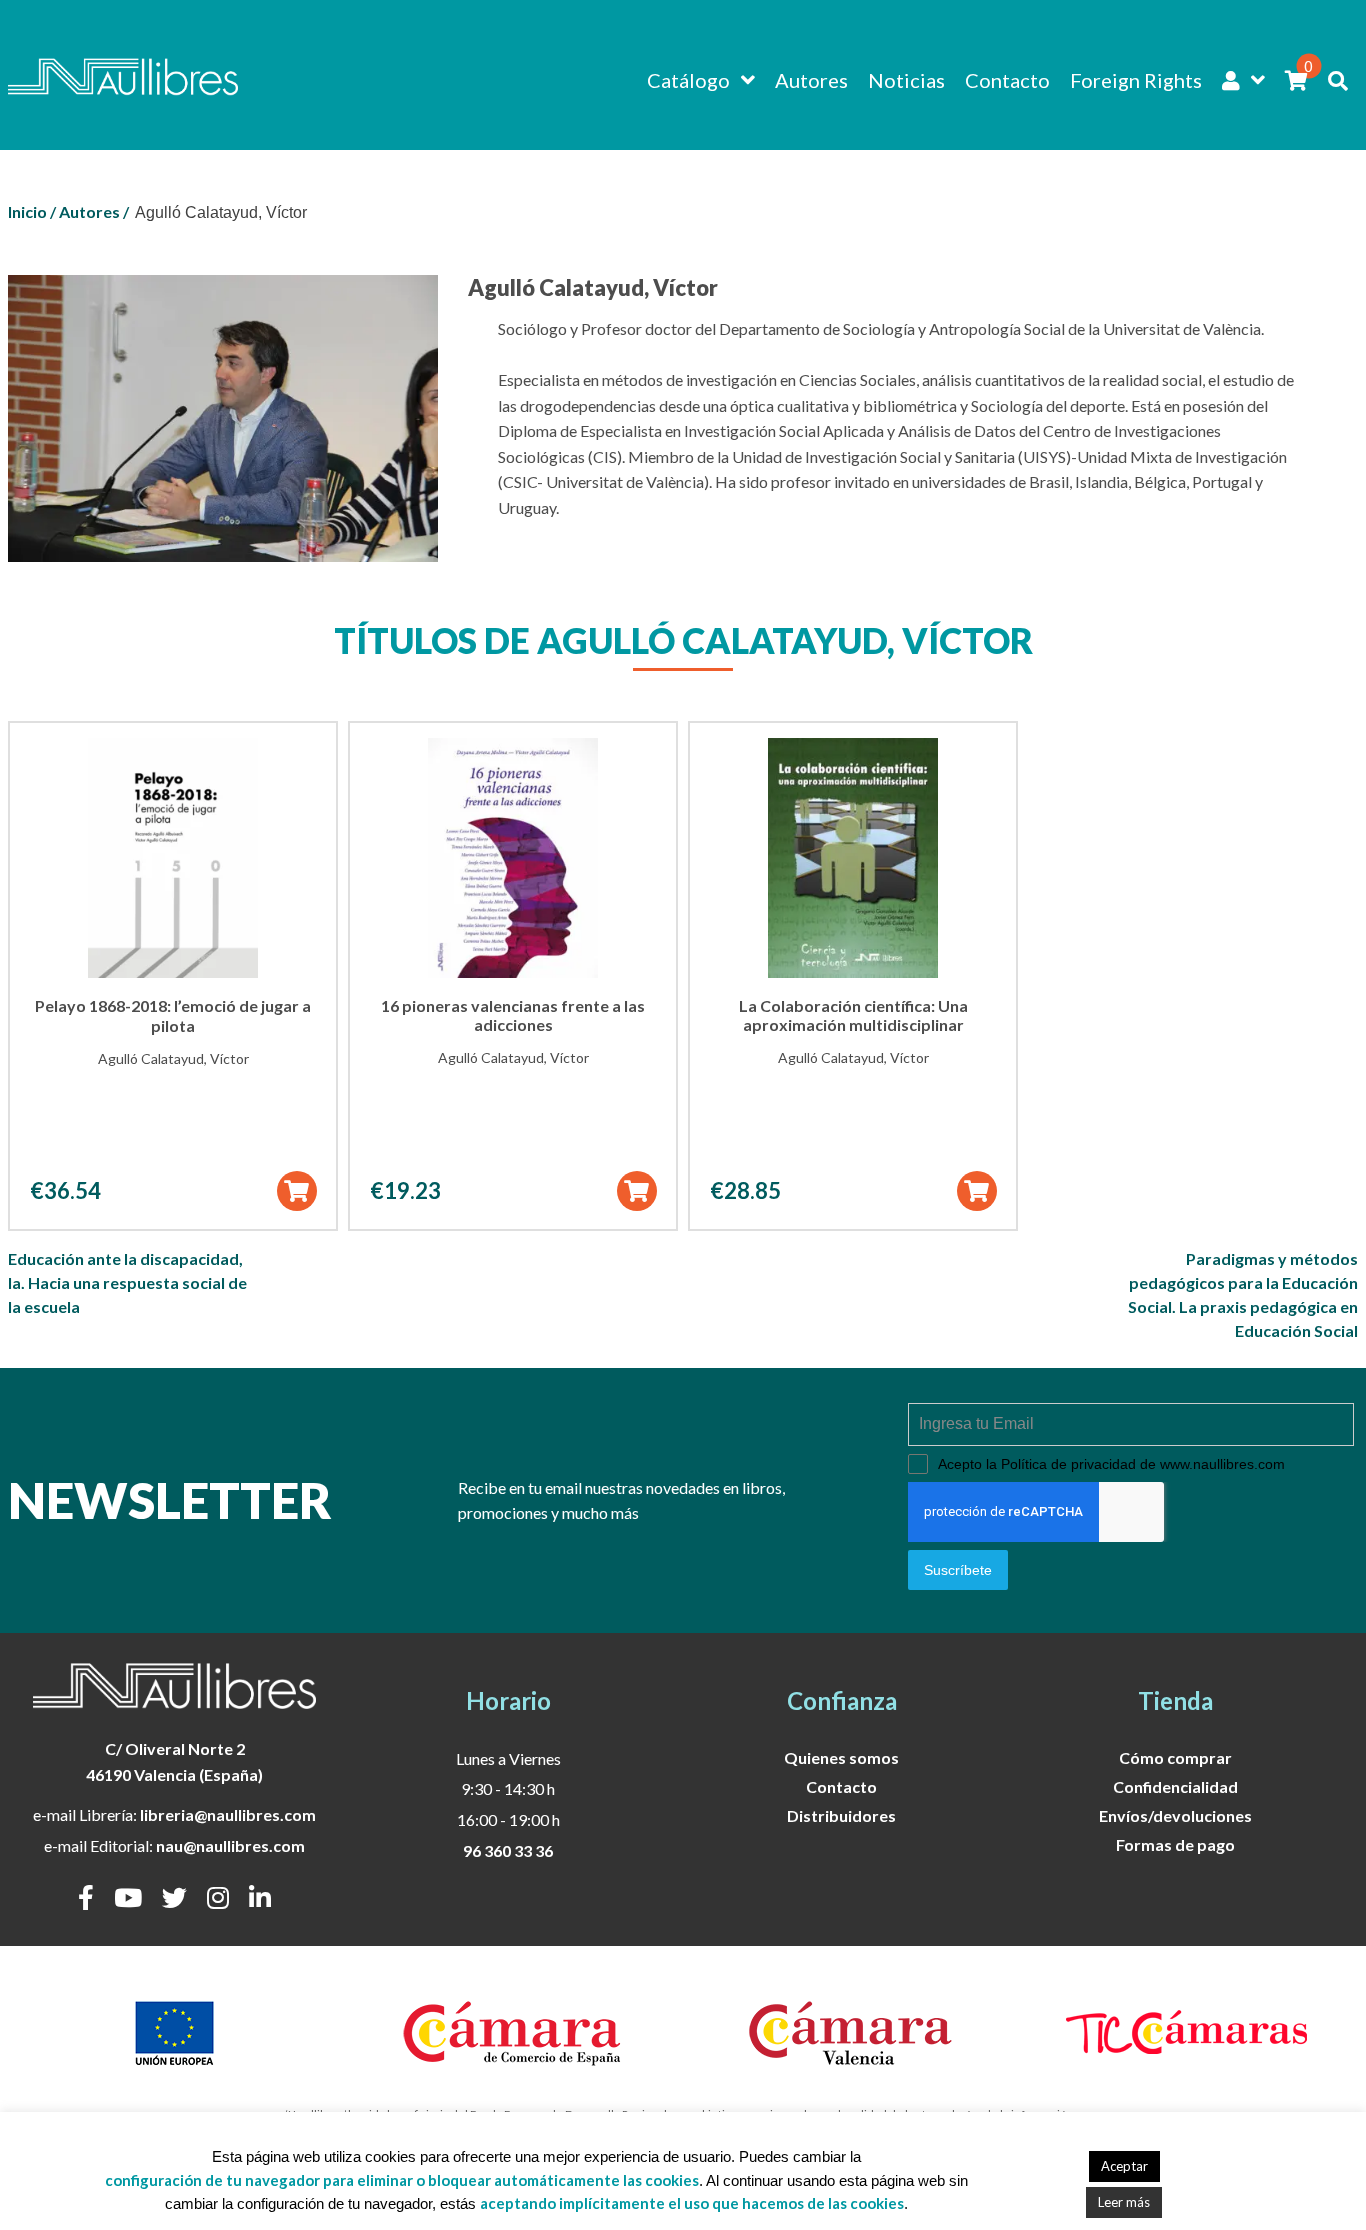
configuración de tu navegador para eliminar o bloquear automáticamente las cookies (402, 2180)
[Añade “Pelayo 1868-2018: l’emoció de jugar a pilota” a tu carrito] (296, 1191)
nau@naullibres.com (230, 1845)
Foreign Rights (1136, 80)
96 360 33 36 (508, 1850)
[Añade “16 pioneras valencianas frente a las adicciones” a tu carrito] (636, 1191)
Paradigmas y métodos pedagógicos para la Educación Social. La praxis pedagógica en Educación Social (1243, 1294)
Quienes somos (841, 1757)
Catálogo (688, 80)
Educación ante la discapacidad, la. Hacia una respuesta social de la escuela (127, 1282)
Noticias (906, 80)
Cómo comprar (1175, 1757)
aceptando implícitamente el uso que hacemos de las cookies (692, 2203)
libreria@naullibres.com (228, 1814)
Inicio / (32, 211)
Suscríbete (958, 1570)
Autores (811, 80)
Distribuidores (841, 1815)
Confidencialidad (1175, 1786)
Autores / (94, 211)
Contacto (1007, 80)
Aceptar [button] (1124, 2166)
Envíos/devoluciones (1175, 1815)
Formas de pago (1175, 1844)
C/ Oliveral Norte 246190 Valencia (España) (174, 1761)
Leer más (1124, 2202)
